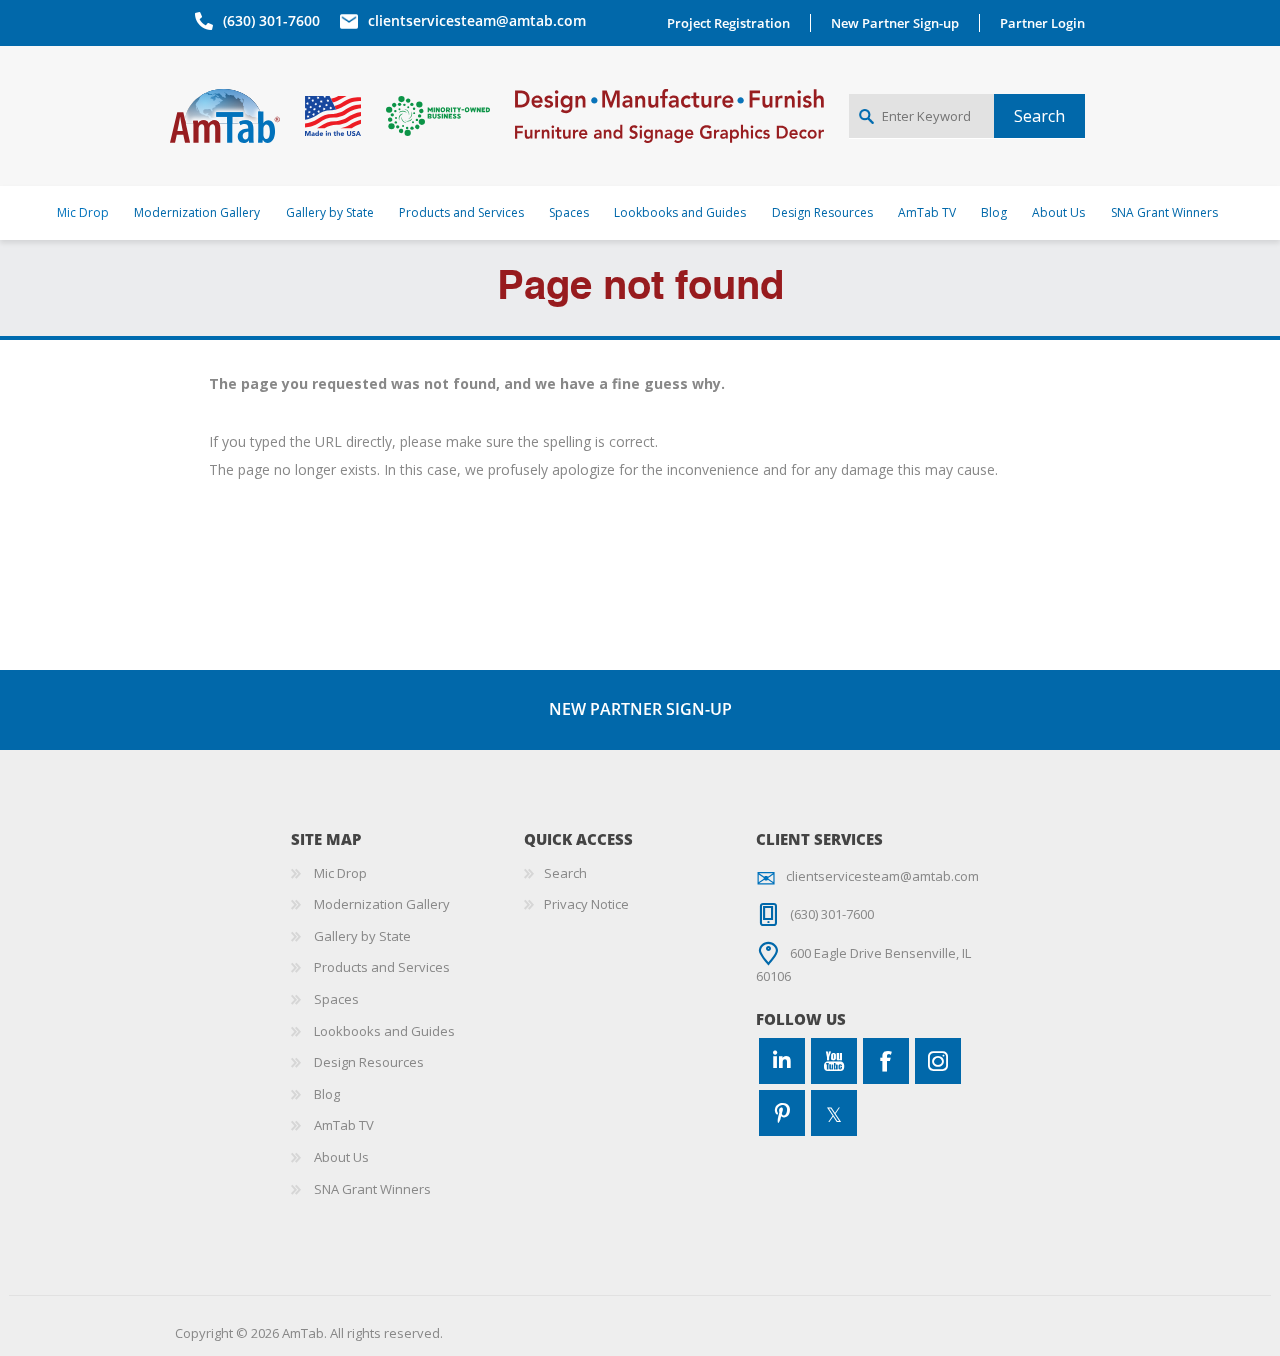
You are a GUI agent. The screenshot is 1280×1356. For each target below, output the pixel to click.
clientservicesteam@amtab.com (477, 20)
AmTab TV (344, 1125)
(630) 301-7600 (271, 20)
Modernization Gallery (382, 904)
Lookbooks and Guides (384, 1031)
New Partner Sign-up (895, 23)
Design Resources (369, 1062)
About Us (341, 1157)
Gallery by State (362, 936)
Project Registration (728, 23)
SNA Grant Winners (372, 1189)
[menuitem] (407, 874)
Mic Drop (340, 873)
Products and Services (382, 967)
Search (565, 873)
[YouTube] (834, 1061)
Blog (327, 1094)
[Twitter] (834, 1113)
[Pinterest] (782, 1113)
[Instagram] (938, 1061)
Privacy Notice (586, 904)
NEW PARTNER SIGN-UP (640, 709)
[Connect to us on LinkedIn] (782, 1061)
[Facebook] (886, 1061)
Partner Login (1042, 23)
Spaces (336, 999)
